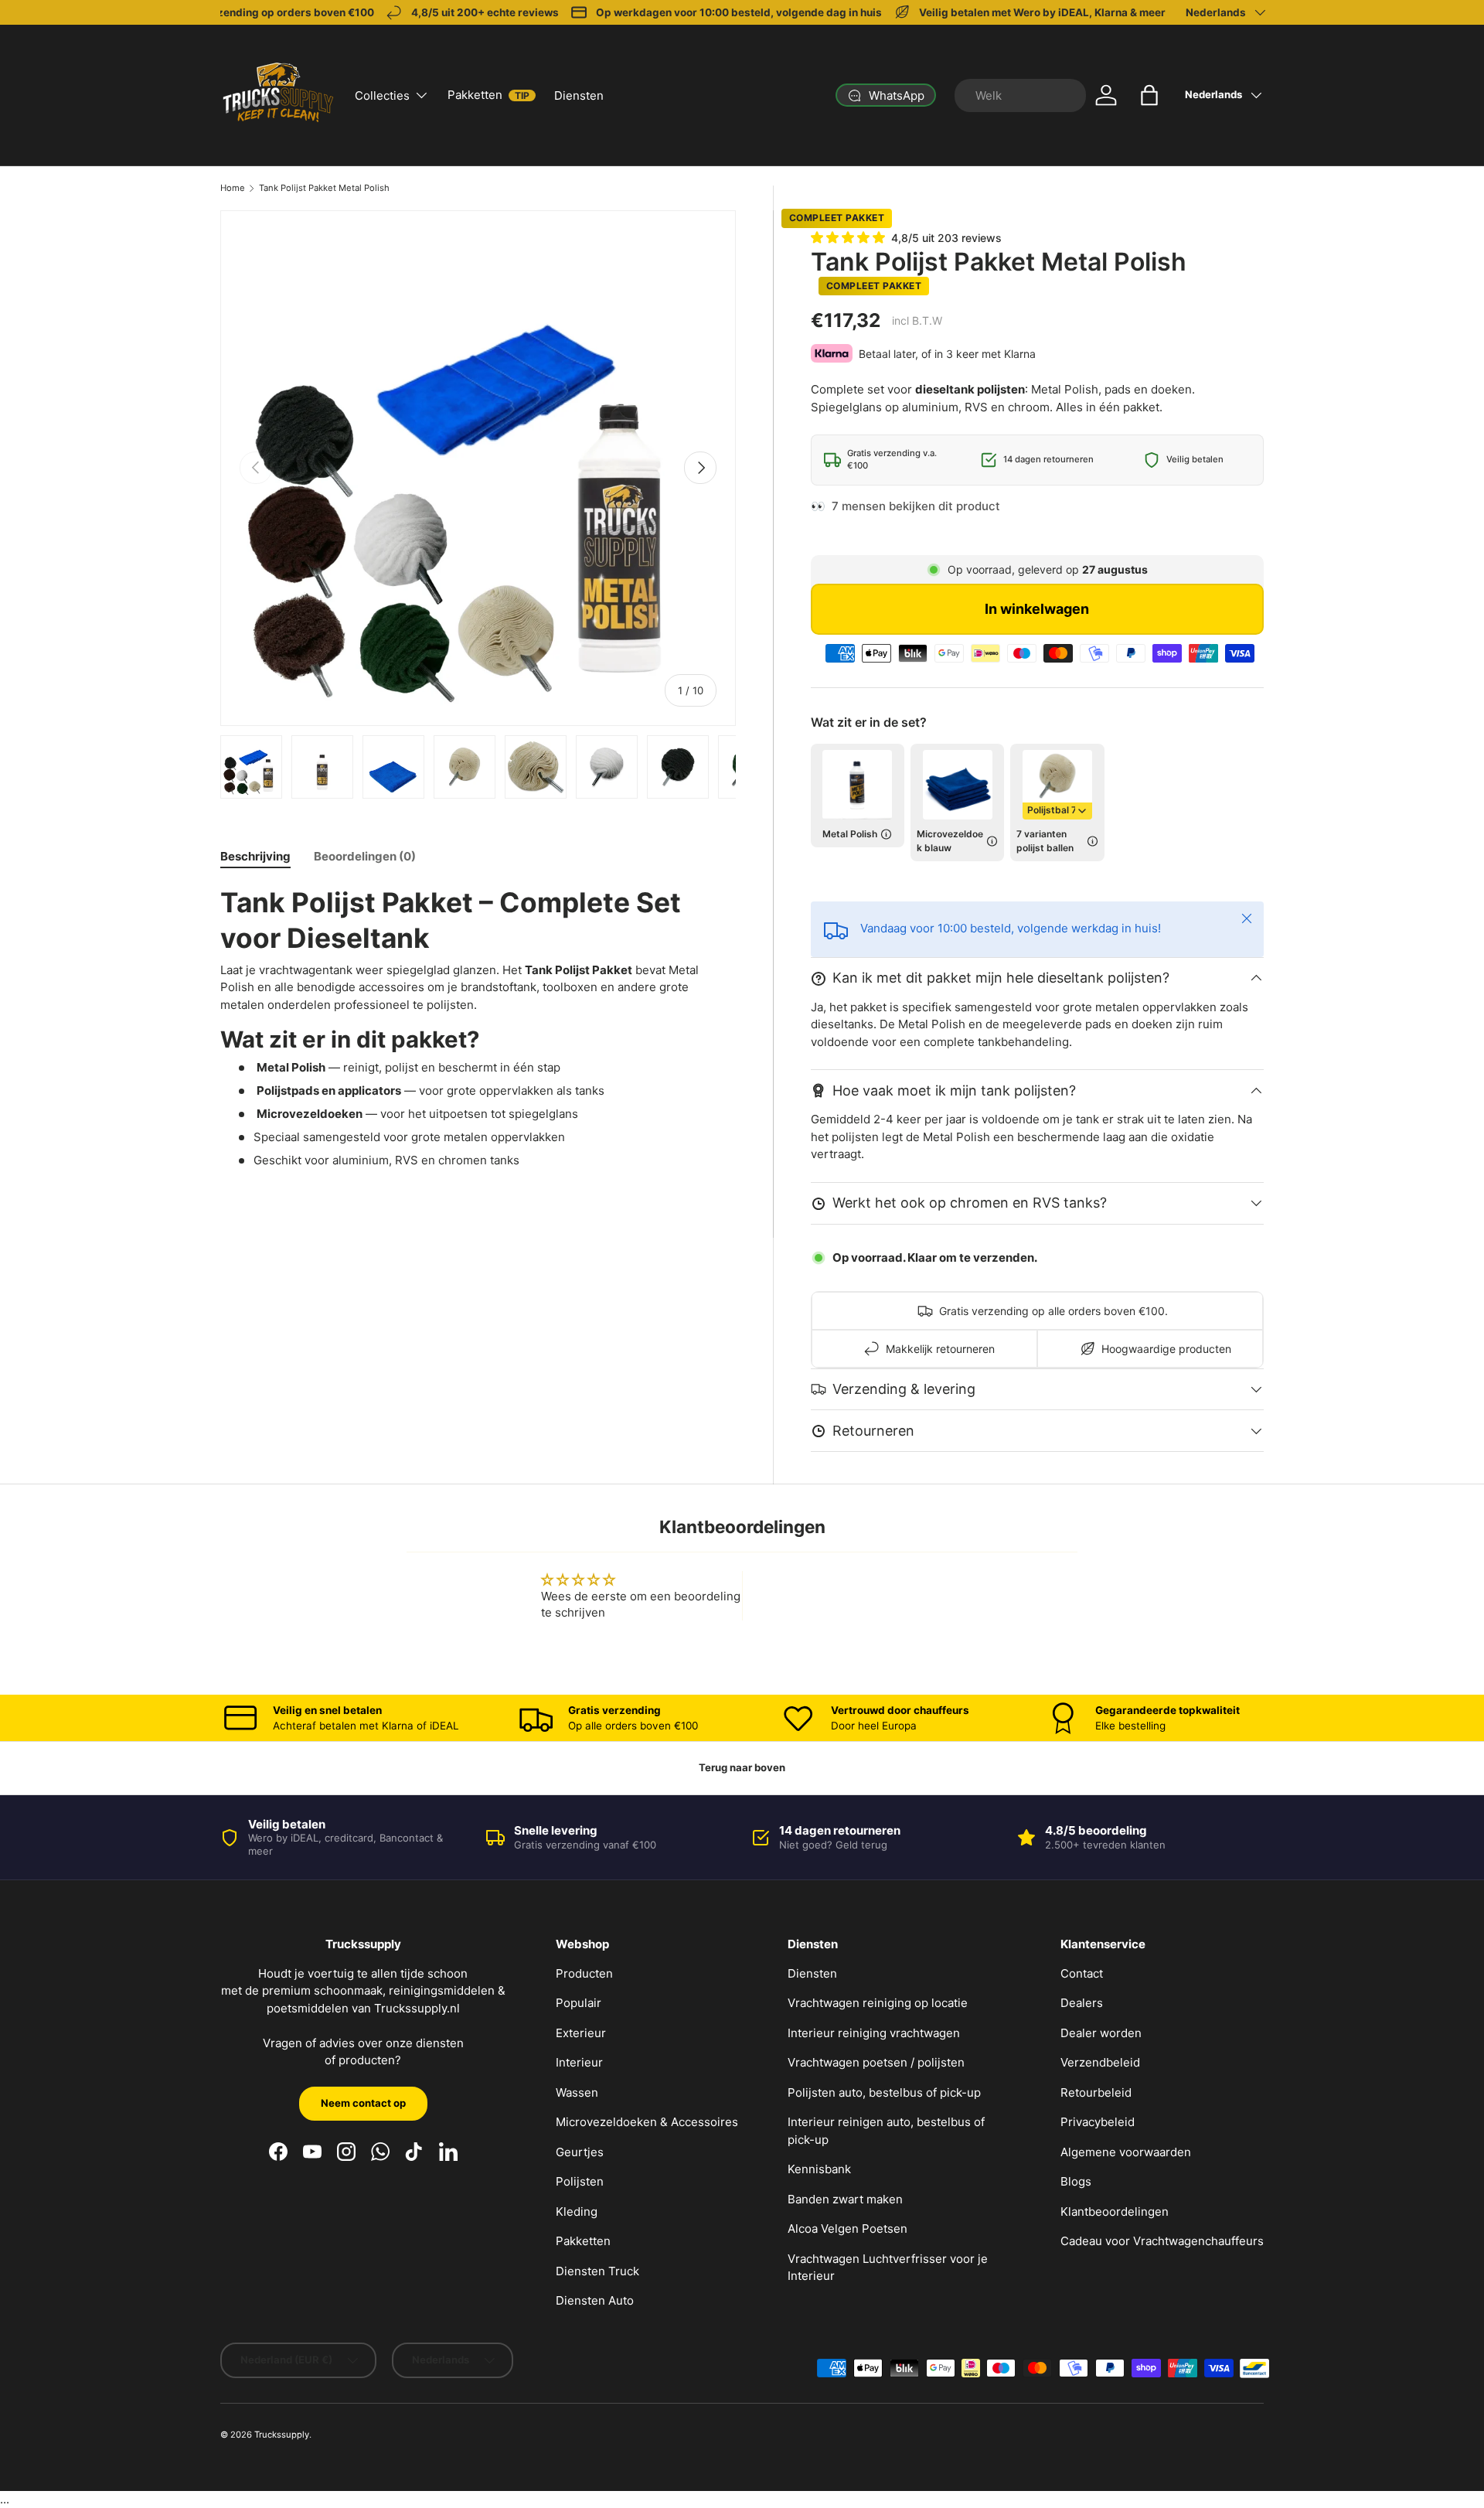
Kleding (577, 2212)
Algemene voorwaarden (1126, 2152)
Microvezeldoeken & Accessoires (647, 2122)
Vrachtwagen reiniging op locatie (878, 2003)
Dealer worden (1101, 2033)
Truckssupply (282, 2435)
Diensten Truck (597, 2271)
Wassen (577, 2092)
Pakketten (488, 95)
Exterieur (581, 2033)
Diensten (579, 95)
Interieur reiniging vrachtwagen (874, 2033)
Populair (579, 2003)
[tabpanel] (478, 1027)
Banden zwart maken (845, 2199)
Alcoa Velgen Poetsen (848, 2229)
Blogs (1076, 2181)
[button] (1149, 95)
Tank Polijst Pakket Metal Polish (324, 188)
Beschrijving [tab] (255, 856)
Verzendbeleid (1100, 2062)
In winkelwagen (1037, 609)
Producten (584, 1973)
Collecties (382, 95)
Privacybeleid (1098, 2122)
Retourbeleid (1096, 2092)
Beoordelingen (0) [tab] (365, 856)
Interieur (579, 2062)
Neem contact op (363, 2103)
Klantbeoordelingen (1115, 2212)
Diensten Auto (595, 2300)
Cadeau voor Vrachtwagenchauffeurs (1162, 2241)
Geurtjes (580, 2152)
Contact (1082, 1973)
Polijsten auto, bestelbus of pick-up (884, 2092)
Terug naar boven (742, 1767)
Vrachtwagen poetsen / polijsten (876, 2062)
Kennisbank (819, 2169)
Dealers (1082, 2003)
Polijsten (580, 2181)
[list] (478, 468)
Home (233, 188)
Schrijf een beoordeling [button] (843, 1596)
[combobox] (1020, 95)
